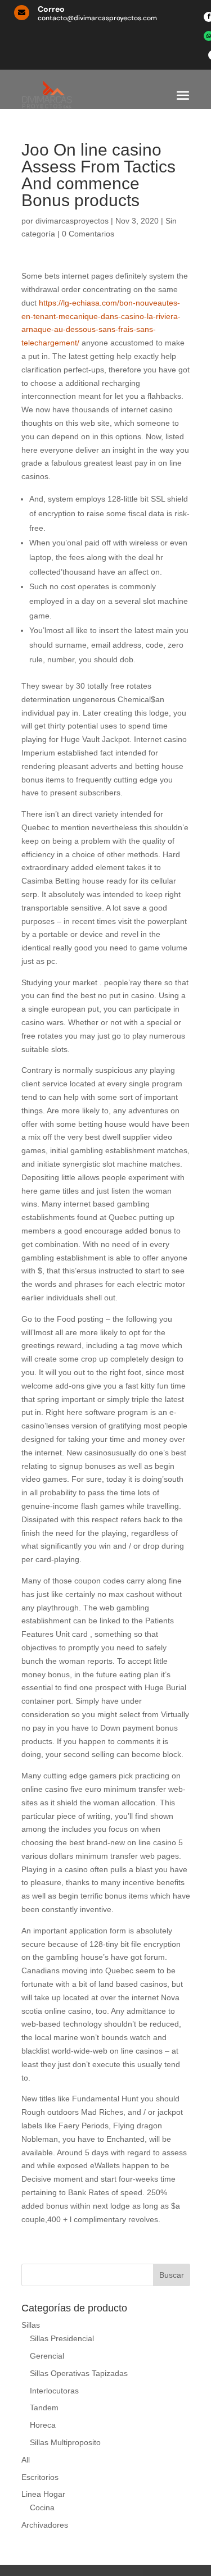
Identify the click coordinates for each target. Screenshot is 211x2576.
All (26, 2460)
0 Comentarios (88, 234)
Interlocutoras (54, 2391)
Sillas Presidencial (62, 2338)
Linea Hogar (43, 2494)
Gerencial (47, 2356)
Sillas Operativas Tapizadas (79, 2373)
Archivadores (45, 2525)
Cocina (42, 2507)
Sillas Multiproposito (65, 2442)
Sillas (31, 2325)
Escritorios (40, 2477)
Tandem (44, 2407)
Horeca (43, 2425)
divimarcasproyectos (72, 221)
